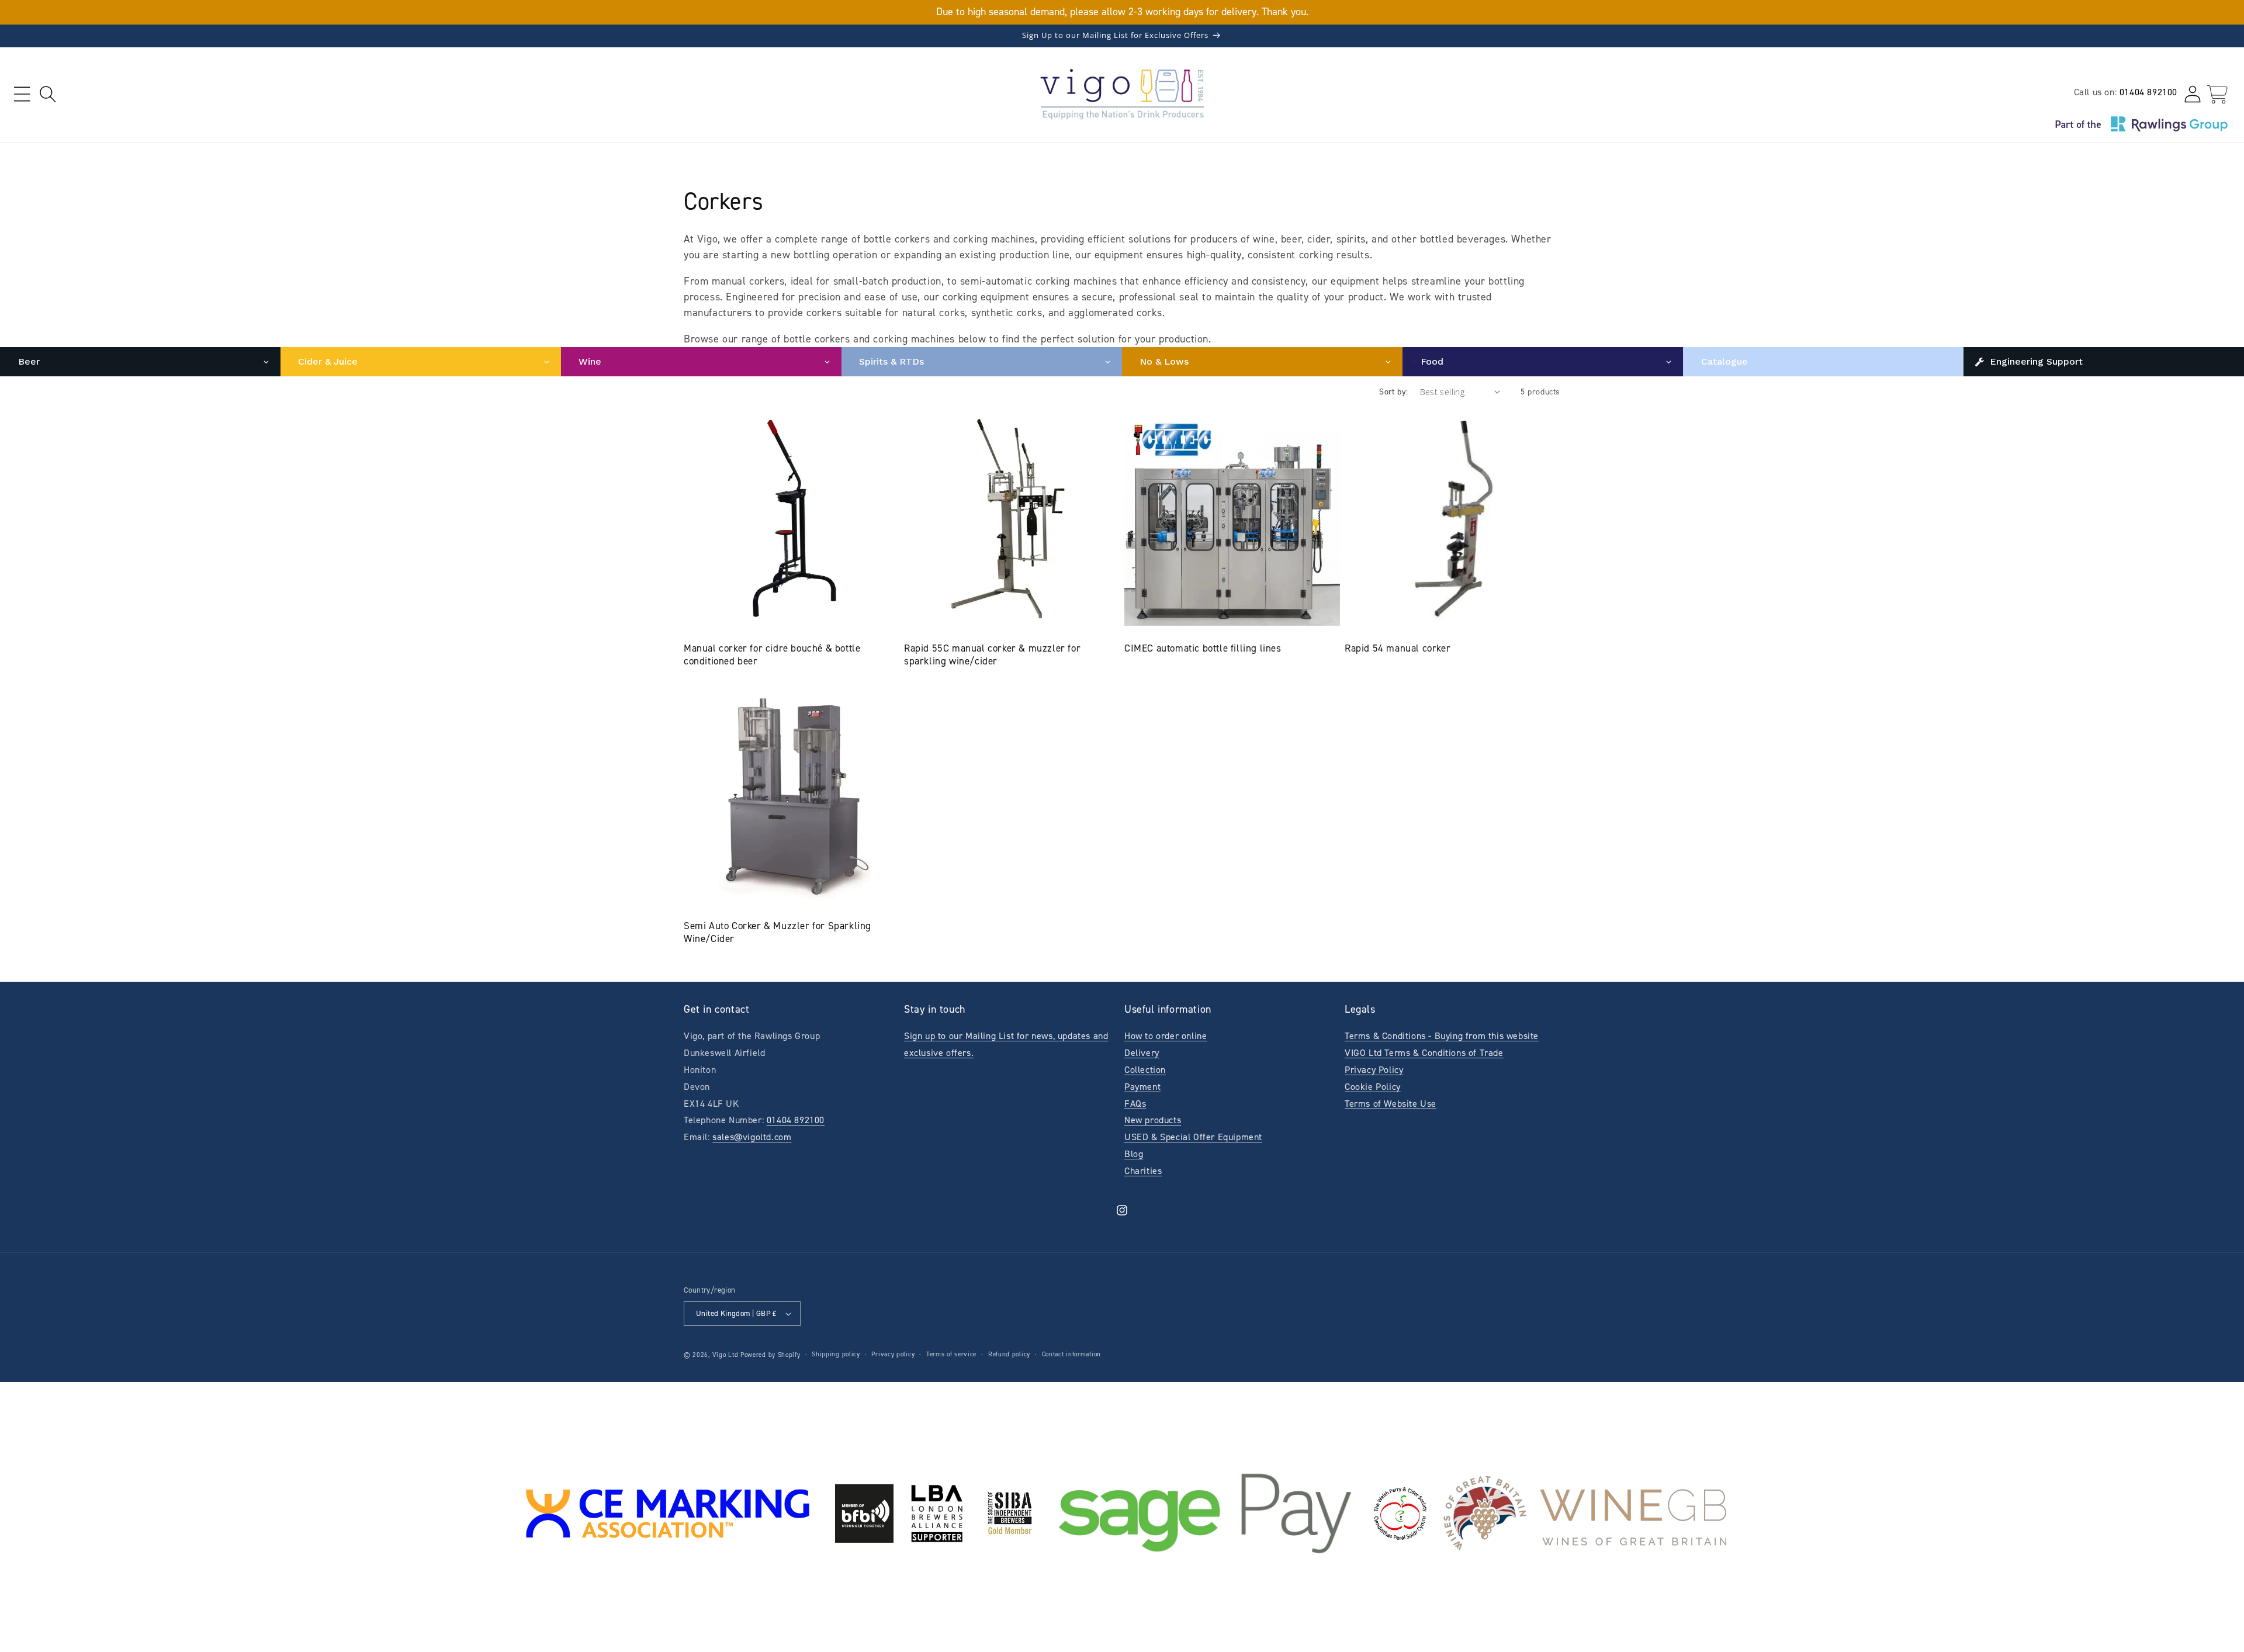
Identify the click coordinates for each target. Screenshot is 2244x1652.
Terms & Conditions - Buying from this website (1442, 1036)
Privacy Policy (1374, 1070)
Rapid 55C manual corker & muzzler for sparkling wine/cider (992, 654)
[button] (22, 94)
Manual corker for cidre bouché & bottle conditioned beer (772, 654)
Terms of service (951, 1354)
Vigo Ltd (726, 1355)
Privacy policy (893, 1354)
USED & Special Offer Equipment (1193, 1137)
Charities (1143, 1171)
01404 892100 (2148, 92)
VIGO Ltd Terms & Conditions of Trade (1424, 1053)
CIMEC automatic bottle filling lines (1203, 648)
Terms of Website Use (1391, 1104)
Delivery (1142, 1053)
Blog (1134, 1154)
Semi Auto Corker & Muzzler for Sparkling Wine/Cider (778, 932)
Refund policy (1009, 1354)
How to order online (1166, 1036)
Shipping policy (836, 1354)
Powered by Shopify (770, 1355)
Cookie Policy (1373, 1087)
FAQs (1135, 1104)
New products (1153, 1120)
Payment (1142, 1087)
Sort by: (1393, 392)
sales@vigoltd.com (752, 1137)
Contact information (1071, 1354)
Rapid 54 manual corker (1398, 648)
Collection (1145, 1070)
